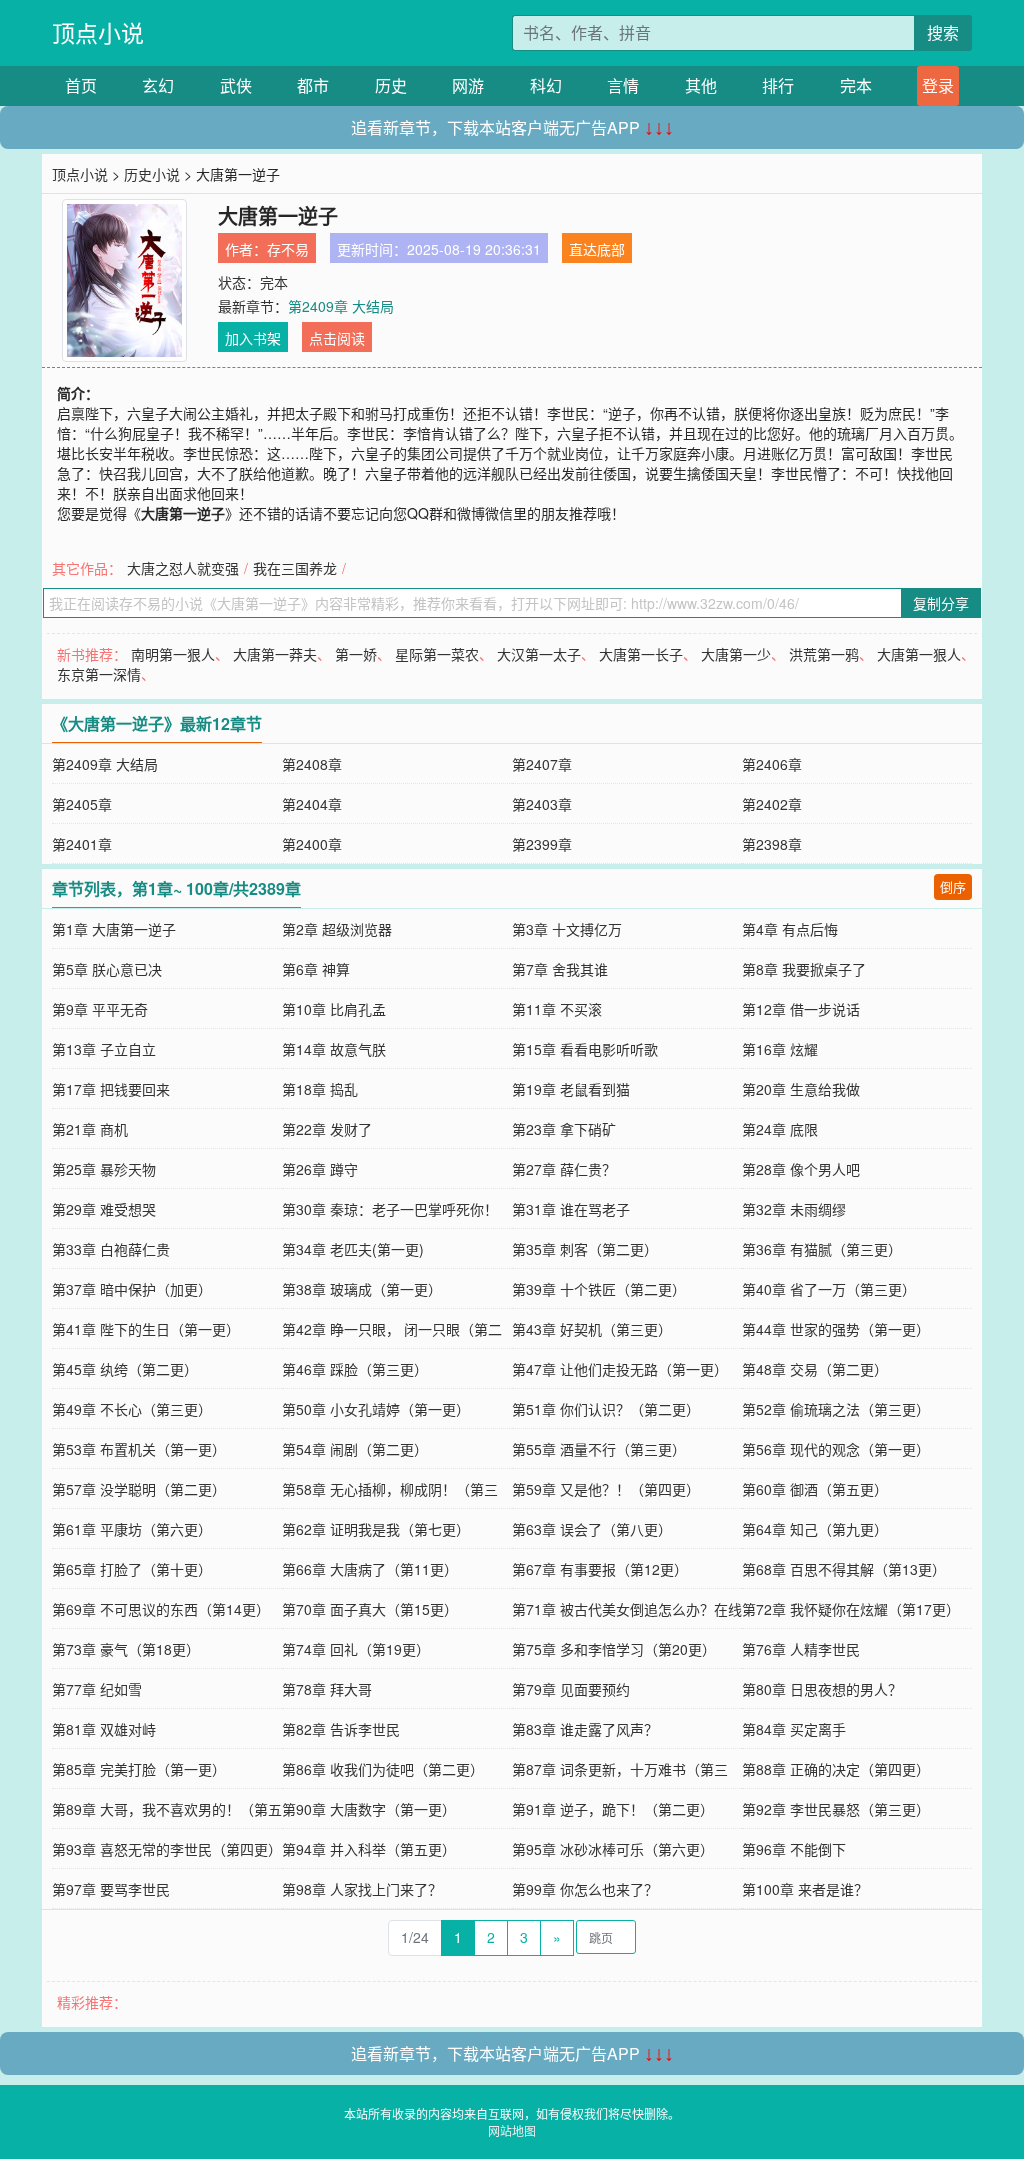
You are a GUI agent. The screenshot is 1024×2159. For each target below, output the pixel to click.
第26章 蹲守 (320, 1169)
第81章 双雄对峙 (104, 1729)
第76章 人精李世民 (801, 1649)
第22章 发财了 (327, 1129)
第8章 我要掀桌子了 (804, 969)
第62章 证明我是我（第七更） (376, 1529)
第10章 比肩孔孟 (334, 1009)
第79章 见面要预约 (571, 1689)
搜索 (943, 32)
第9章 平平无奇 (100, 1009)
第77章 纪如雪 (97, 1689)
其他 (701, 85)
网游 (468, 85)
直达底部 (597, 249)
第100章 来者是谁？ (805, 1889)
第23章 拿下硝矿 (564, 1129)
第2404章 (312, 804)
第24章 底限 (780, 1129)
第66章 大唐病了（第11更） (370, 1569)
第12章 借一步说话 (801, 1009)
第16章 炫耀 (780, 1049)
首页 (81, 85)
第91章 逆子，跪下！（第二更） (613, 1809)
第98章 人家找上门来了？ (362, 1889)
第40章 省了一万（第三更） (829, 1289)
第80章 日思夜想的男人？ (822, 1689)
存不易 (288, 249)
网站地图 (512, 2130)
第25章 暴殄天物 (104, 1169)
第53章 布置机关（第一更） (139, 1449)
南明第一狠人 (173, 654)
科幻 (546, 85)
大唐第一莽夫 (275, 654)
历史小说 (152, 174)
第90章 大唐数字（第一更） (369, 1809)
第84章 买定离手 (794, 1729)
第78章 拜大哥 (327, 1689)
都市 (313, 85)
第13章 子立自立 (104, 1049)
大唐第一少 (736, 654)
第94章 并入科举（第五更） (369, 1849)
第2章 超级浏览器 (337, 929)
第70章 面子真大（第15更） (370, 1609)
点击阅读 (337, 338)
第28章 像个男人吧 (801, 1169)
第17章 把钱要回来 (111, 1089)
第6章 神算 (316, 969)
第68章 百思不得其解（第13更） (844, 1569)
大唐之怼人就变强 (183, 568)
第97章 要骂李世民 (111, 1889)
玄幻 (158, 85)
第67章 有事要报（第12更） (600, 1569)
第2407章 (542, 764)
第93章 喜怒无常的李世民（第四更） (167, 1849)
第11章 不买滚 (557, 1009)
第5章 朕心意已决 (107, 969)
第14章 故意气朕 (334, 1049)
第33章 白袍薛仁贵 (111, 1249)
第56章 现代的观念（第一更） (836, 1449)
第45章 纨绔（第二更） (125, 1369)
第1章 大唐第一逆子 (114, 929)
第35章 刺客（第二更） (585, 1249)
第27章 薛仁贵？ (564, 1169)
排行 (778, 85)
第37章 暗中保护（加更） (132, 1289)
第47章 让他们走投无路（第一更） (620, 1369)
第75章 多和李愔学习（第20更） (614, 1649)
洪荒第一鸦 (824, 654)
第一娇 (356, 654)
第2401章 (82, 844)
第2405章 (82, 804)
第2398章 (772, 844)
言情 (623, 85)
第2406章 (772, 764)
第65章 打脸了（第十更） (132, 1569)
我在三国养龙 (295, 568)
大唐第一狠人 (919, 654)
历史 (391, 85)
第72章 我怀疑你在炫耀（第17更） (851, 1609)
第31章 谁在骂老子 (571, 1209)
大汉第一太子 (539, 654)
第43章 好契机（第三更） (592, 1329)
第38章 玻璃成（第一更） (362, 1289)
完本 (856, 85)
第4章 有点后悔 (790, 929)
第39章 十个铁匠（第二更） (599, 1289)
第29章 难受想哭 (104, 1209)
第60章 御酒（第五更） (815, 1489)
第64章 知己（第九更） (815, 1529)
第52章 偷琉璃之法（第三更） (836, 1409)
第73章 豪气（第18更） (126, 1649)
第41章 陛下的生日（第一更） (146, 1329)
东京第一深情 (99, 674)
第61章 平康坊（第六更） (132, 1529)
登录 (938, 85)
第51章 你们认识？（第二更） (606, 1409)
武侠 (236, 85)
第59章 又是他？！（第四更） (606, 1489)
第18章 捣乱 (320, 1089)
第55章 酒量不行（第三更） (599, 1449)
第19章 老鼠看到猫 (571, 1089)
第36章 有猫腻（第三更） (822, 1249)
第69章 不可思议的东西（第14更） (161, 1609)
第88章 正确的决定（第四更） (836, 1769)
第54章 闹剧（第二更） (355, 1449)
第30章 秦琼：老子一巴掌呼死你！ (390, 1209)
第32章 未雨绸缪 (794, 1209)
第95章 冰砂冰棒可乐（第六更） (613, 1849)
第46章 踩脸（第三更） (355, 1369)
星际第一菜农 (437, 654)
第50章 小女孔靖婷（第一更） (376, 1409)
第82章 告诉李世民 (341, 1729)
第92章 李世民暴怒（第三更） (836, 1809)
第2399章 (542, 844)
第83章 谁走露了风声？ (585, 1729)
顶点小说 (98, 32)
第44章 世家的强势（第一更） (836, 1329)
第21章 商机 (90, 1129)
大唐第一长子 (641, 654)
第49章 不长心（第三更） (132, 1409)
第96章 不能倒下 (794, 1849)
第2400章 (312, 844)
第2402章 (772, 804)
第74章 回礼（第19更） (356, 1649)
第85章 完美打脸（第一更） (139, 1769)
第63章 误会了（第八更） (592, 1529)
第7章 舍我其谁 (560, 969)
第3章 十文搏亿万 (567, 929)
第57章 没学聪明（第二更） (139, 1489)
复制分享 (941, 603)
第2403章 (542, 804)
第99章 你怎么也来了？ (585, 1889)
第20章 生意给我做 (801, 1089)
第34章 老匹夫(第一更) (353, 1249)
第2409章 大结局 (341, 306)
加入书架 (253, 338)
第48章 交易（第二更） (815, 1369)
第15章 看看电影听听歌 (585, 1049)
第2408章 (312, 764)
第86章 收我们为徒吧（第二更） (383, 1769)
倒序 (953, 886)
